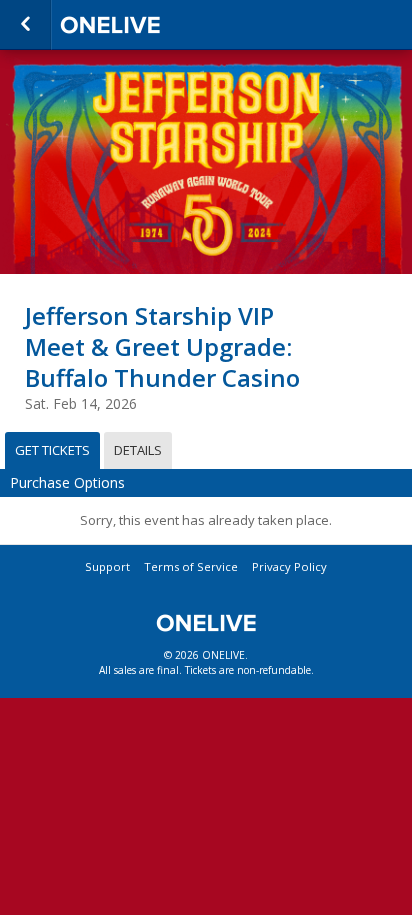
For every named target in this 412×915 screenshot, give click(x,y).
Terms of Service (191, 566)
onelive (160, 25)
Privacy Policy (289, 566)
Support (107, 566)
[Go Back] (25, 25)
